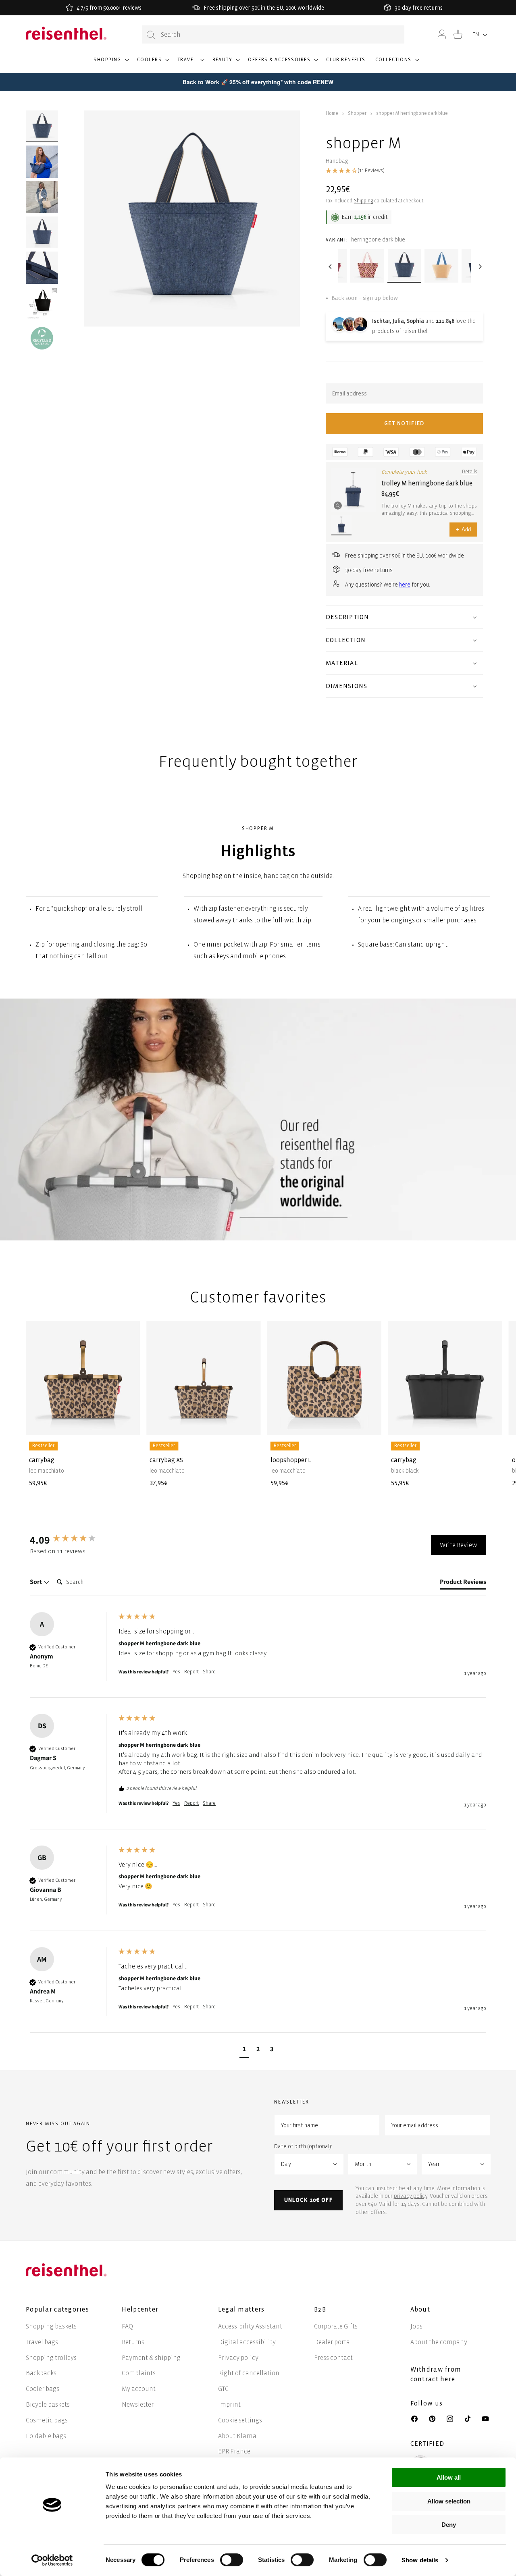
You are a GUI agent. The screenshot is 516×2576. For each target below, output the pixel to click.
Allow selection (449, 2501)
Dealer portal (333, 2342)
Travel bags (42, 2342)
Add (463, 530)
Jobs (416, 2326)
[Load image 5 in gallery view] (42, 303)
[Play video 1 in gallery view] (42, 197)
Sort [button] (36, 1582)
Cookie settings (240, 2420)
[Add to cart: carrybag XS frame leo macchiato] (248, 1423)
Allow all (449, 2477)
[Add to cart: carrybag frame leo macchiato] (127, 1423)
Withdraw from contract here (436, 2374)
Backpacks (41, 2373)
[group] (72, 1540)
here (405, 585)
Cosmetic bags (47, 2420)
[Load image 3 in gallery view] (42, 233)
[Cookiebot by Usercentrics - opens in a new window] (52, 2560)
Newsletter (138, 2404)
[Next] (479, 266)
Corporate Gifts (336, 2326)
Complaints (139, 2373)
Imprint (229, 2404)
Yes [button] (176, 1672)
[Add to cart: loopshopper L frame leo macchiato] (369, 1423)
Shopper (357, 113)
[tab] (463, 1583)
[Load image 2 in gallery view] (42, 162)
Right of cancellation (249, 2373)
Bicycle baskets (48, 2404)
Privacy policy (238, 2358)
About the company (439, 2342)
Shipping (364, 201)
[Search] (151, 35)
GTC (223, 2389)
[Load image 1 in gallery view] (42, 127)
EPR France (234, 2451)
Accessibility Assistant (250, 2326)
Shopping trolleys (51, 2358)
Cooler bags (43, 2389)
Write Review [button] (459, 1545)
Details (470, 472)
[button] (110, 63)
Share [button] (209, 1672)
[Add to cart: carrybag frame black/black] (490, 1423)
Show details (420, 2560)
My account (139, 2389)
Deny (449, 2525)
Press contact (333, 2358)
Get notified (404, 423)
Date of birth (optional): (303, 2146)
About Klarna (237, 2436)
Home (332, 113)
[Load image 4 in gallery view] (42, 268)
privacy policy (411, 2196)
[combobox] (273, 34)
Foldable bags (46, 2436)
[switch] (232, 2560)
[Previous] (330, 266)
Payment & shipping (151, 2358)
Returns (133, 2342)
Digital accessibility (247, 2342)
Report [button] (191, 1672)
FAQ (127, 2326)
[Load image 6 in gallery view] (42, 338)
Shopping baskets (51, 2326)
